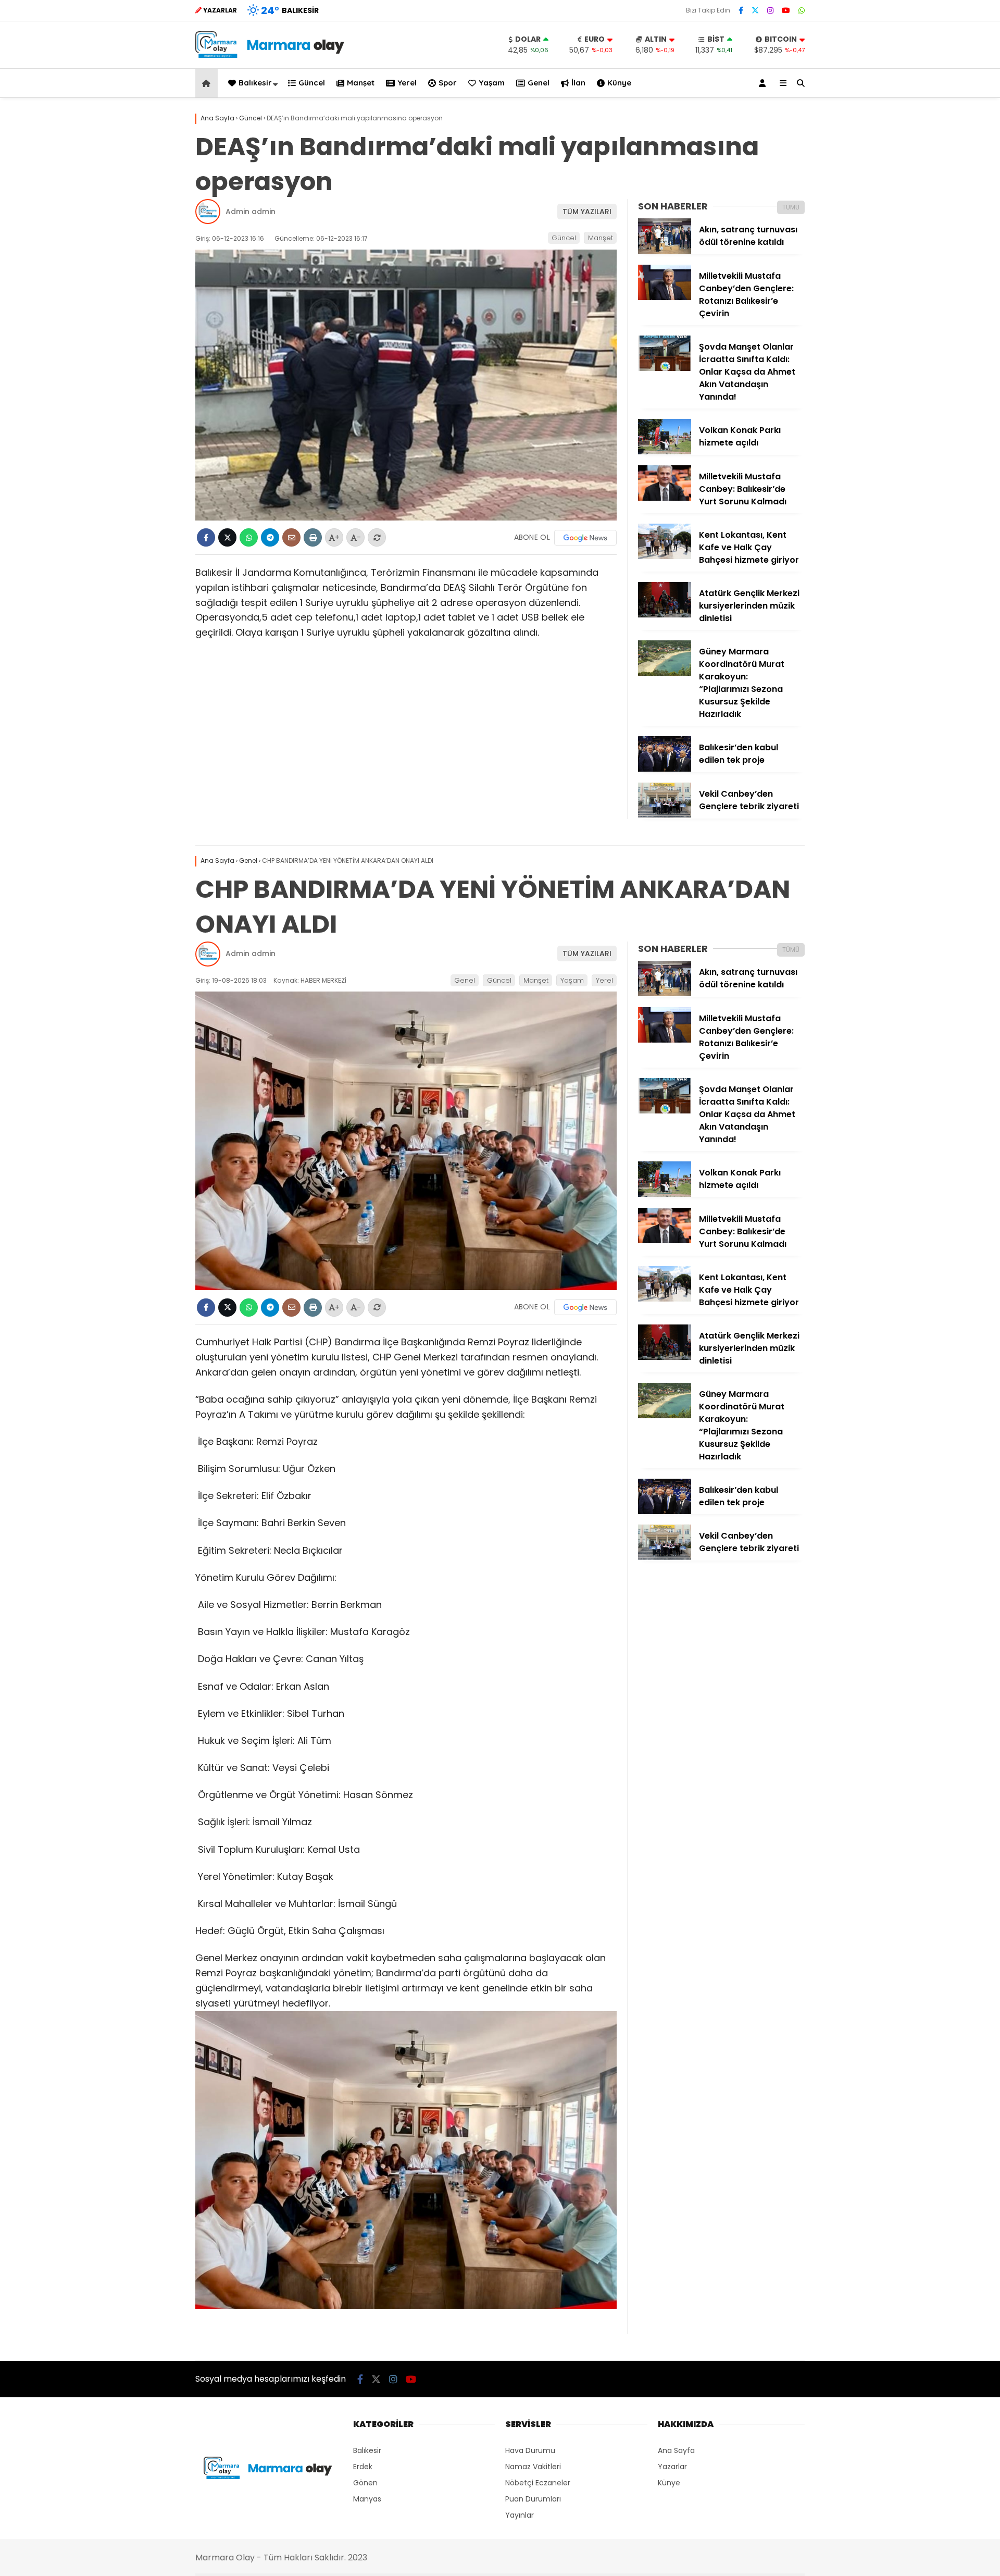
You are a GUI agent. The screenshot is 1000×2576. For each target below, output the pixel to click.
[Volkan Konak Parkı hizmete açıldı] (665, 452)
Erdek (363, 2467)
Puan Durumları (533, 2499)
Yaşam (492, 83)
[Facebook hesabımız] (741, 10)
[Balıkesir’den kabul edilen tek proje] (665, 769)
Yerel (407, 83)
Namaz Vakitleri (533, 2467)
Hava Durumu (530, 2450)
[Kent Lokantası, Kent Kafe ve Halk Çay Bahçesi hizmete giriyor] (665, 556)
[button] (208, 83)
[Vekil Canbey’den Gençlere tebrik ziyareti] (665, 815)
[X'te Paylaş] (227, 537)
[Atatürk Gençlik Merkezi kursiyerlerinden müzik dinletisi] (665, 615)
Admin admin (251, 212)
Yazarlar (672, 2467)
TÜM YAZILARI (587, 212)
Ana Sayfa (676, 2450)
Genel (539, 83)
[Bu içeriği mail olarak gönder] (291, 537)
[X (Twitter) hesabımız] (755, 10)
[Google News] (585, 538)
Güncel (312, 83)
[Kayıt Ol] (764, 83)
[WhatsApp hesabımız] (802, 10)
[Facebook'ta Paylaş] (206, 537)
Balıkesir (255, 83)
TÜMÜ (791, 207)
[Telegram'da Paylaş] (270, 537)
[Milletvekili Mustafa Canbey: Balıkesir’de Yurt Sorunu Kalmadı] (665, 498)
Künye (619, 83)
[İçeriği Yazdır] (313, 537)
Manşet (361, 83)
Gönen (365, 2483)
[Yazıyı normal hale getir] (377, 537)
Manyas (367, 2499)
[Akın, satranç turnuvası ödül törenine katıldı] (665, 251)
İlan (578, 83)
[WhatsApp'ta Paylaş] (249, 537)
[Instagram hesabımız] (770, 10)
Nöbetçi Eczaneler (538, 2483)
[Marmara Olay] (271, 55)
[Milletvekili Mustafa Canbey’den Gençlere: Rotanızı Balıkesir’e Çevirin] (665, 298)
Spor (448, 83)
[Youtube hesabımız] (786, 10)
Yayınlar (520, 2515)
